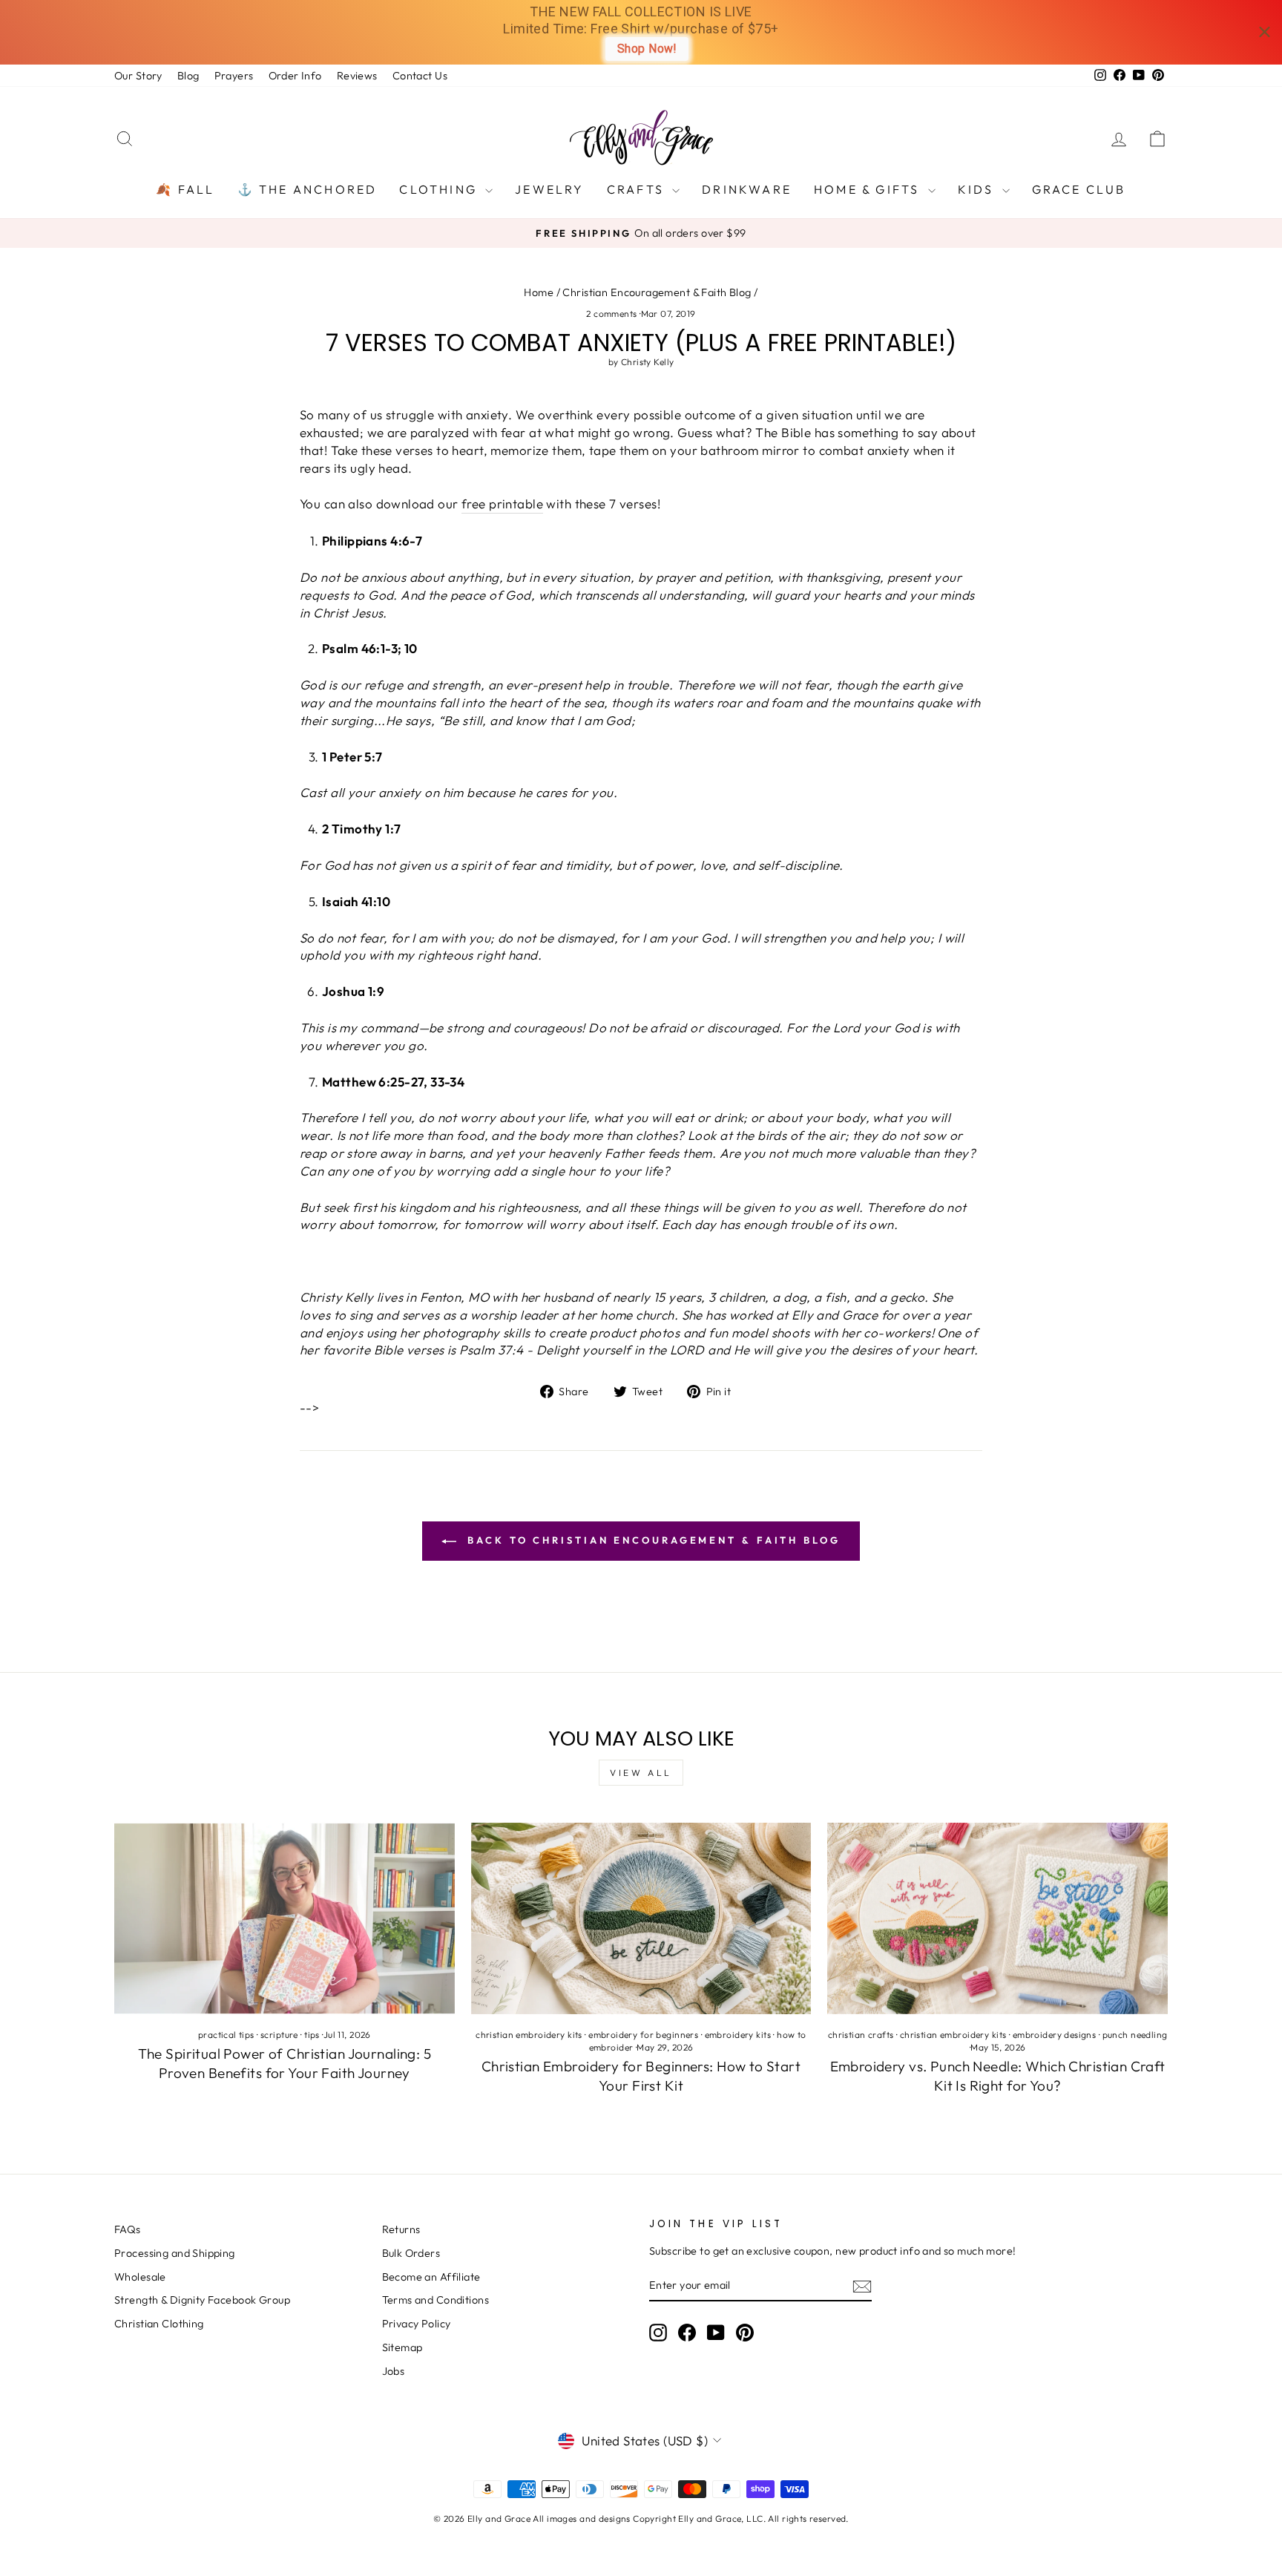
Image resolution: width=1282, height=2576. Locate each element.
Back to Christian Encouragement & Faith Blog (651, 1540)
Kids (978, 189)
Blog (188, 76)
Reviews (357, 76)
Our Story (138, 76)
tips (312, 2035)
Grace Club (1079, 189)
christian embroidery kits (529, 2035)
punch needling (1135, 2035)
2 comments (613, 314)
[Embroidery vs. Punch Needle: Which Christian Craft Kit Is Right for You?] (997, 1918)
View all (641, 1773)
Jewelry (549, 189)
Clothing (440, 189)
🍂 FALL (185, 189)
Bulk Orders (411, 2253)
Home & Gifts (869, 189)
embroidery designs (1055, 2035)
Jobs (394, 2371)
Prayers (234, 76)
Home (539, 292)
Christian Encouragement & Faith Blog (657, 292)
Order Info (295, 76)
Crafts (638, 189)
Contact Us (420, 76)
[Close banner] (1265, 32)
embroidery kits (738, 2035)
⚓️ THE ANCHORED (308, 189)
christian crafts (861, 2035)
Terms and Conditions (436, 2300)
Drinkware (747, 189)
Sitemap (402, 2347)
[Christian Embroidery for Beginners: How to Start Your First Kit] (641, 1918)
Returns (401, 2229)
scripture (279, 2035)
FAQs (128, 2229)
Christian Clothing (159, 2324)
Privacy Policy (417, 2324)
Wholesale (140, 2277)
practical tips (226, 2035)
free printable (502, 504)
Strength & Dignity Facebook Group (202, 2300)
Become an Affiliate (431, 2277)
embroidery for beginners (643, 2035)
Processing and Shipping (175, 2253)
